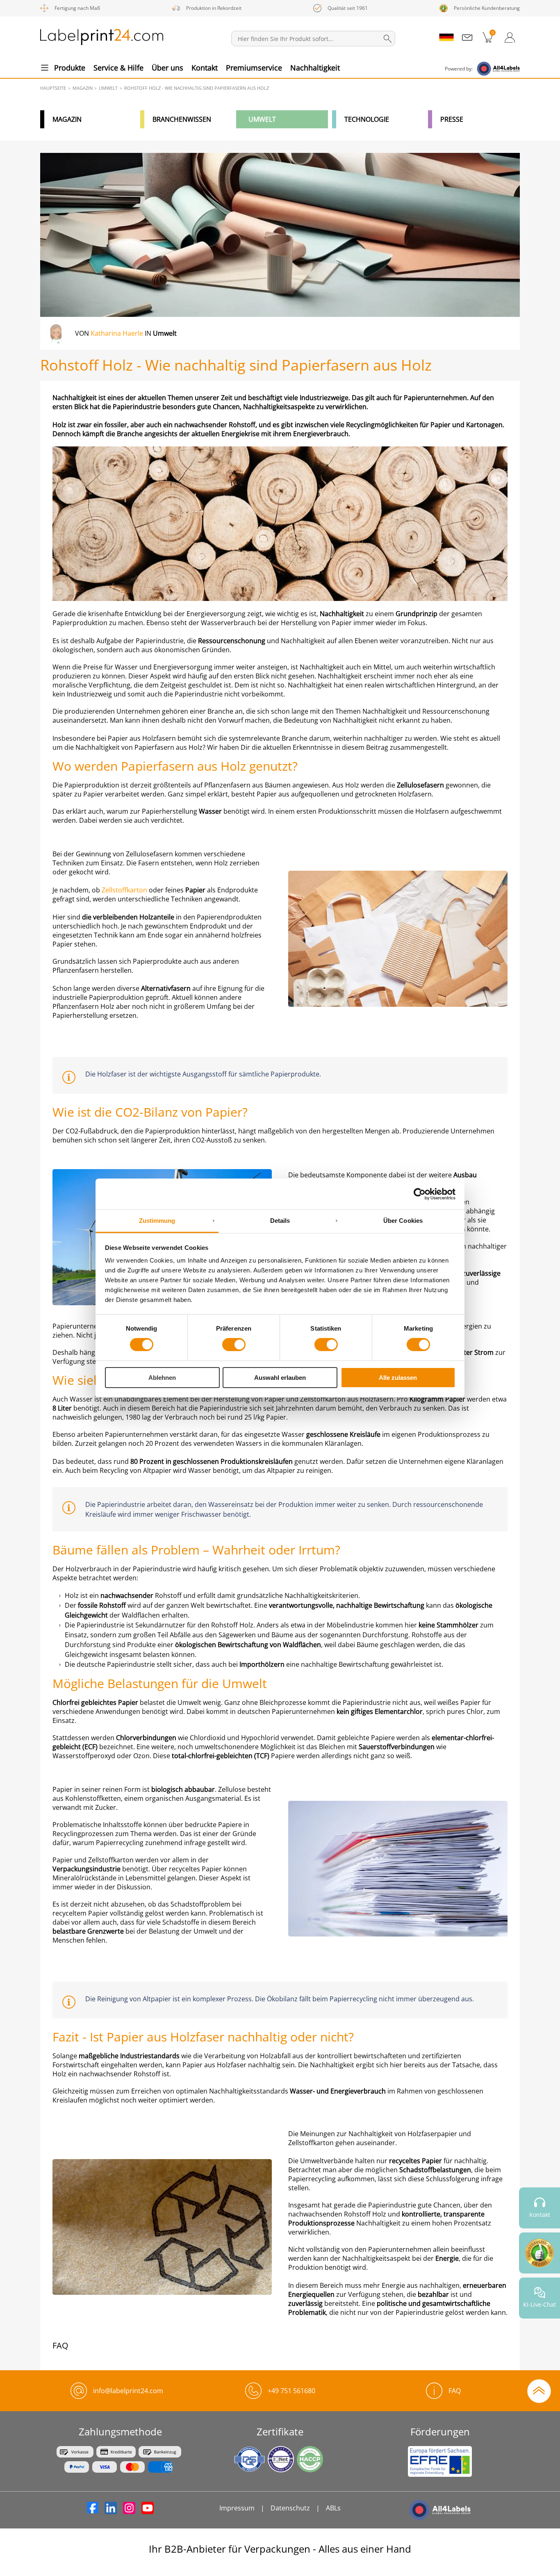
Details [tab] (280, 1221)
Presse (452, 119)
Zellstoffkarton (124, 890)
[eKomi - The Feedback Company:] (540, 2253)
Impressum (237, 2508)
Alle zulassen (398, 1378)
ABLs (333, 2508)
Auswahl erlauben (280, 1378)
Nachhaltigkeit (315, 68)
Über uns (167, 68)
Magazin (67, 119)
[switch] (234, 1345)
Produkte (70, 68)
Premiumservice (254, 68)
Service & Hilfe (118, 68)
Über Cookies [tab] (403, 1221)
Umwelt (262, 119)
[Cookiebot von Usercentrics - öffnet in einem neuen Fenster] (420, 1194)
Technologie (367, 119)
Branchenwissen (182, 119)
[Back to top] (539, 2390)
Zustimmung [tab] (157, 1221)
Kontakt (205, 68)
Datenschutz (290, 2508)
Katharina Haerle (117, 333)
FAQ (455, 2391)
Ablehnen (162, 1378)
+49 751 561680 (291, 2391)
